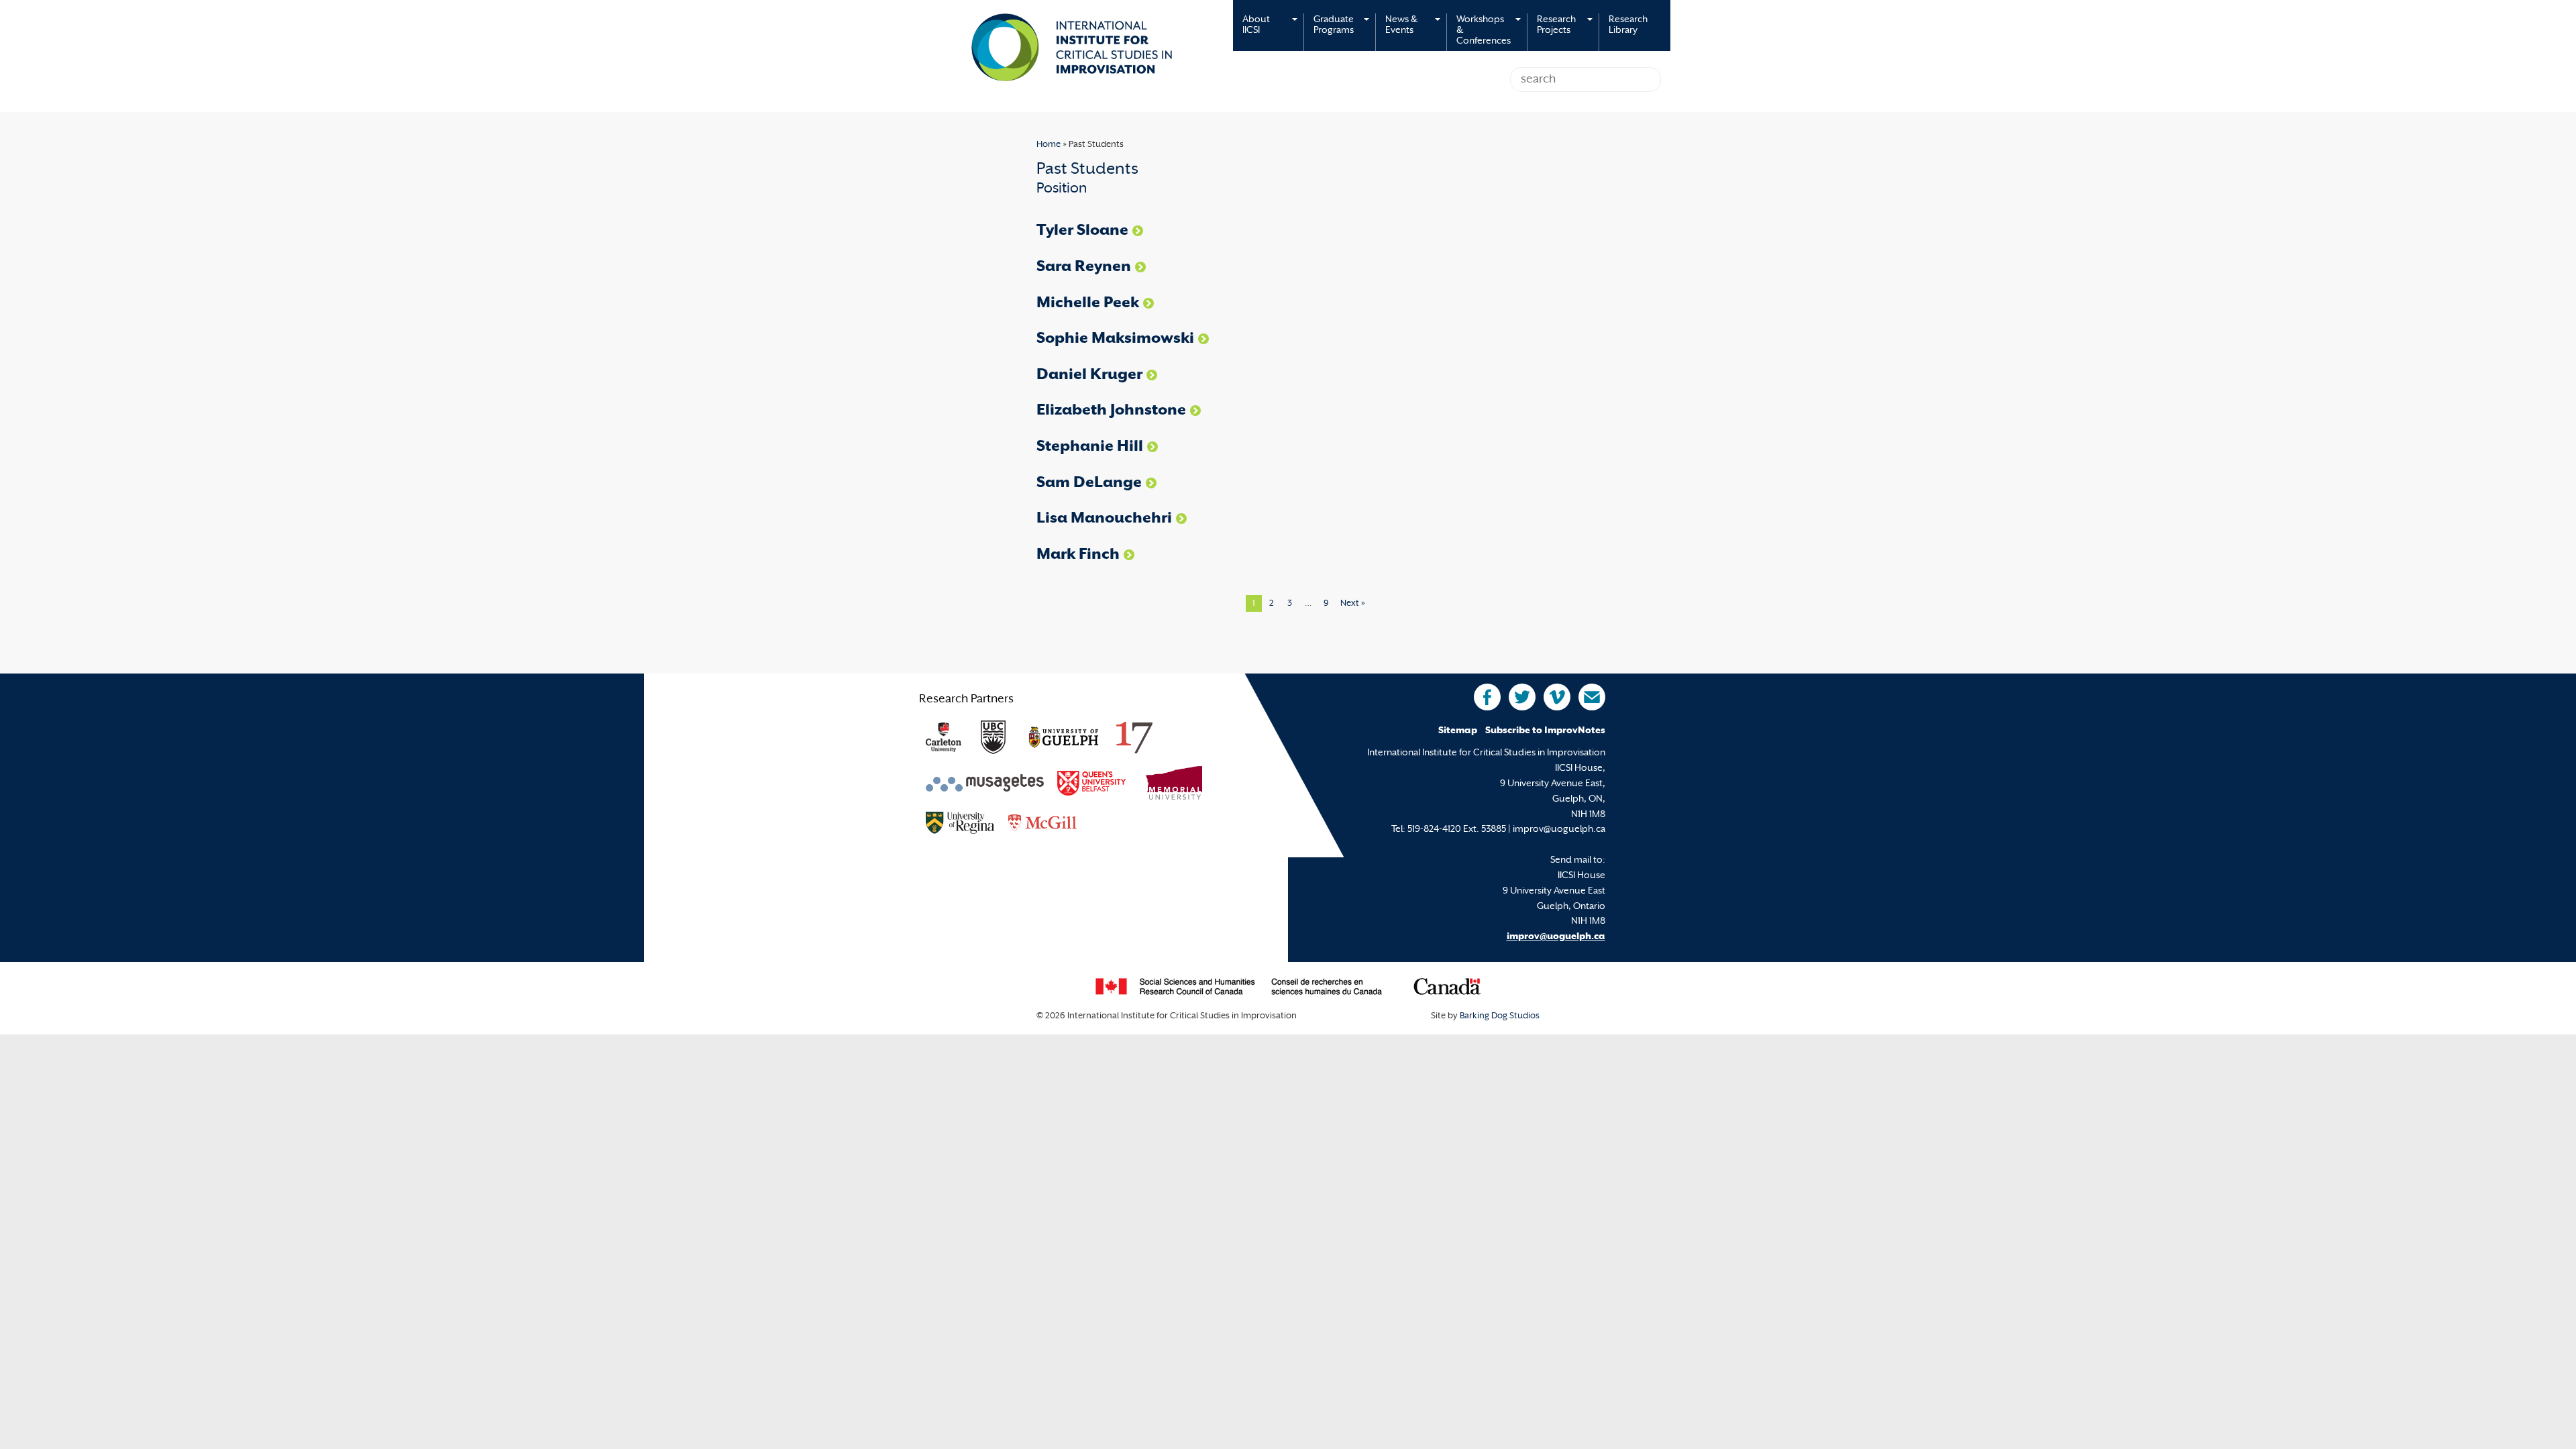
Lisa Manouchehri (1104, 519)
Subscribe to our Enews (1592, 697)
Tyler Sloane (1082, 231)
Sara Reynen (1084, 267)
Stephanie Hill (1090, 447)
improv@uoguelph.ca (1556, 937)
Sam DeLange (1089, 483)
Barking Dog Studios (1500, 1016)
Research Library (1628, 25)
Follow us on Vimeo (1557, 697)
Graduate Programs (1334, 25)
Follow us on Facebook (1487, 697)
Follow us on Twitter (1522, 697)
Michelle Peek (1088, 304)
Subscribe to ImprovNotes (1545, 731)
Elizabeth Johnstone (1111, 411)
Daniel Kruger (1089, 375)
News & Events (1401, 25)
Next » (1353, 604)
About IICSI (1256, 25)
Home (1049, 145)
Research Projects (1556, 25)
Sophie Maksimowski (1115, 339)
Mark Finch (1078, 555)
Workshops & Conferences (1484, 31)
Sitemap (1458, 731)
